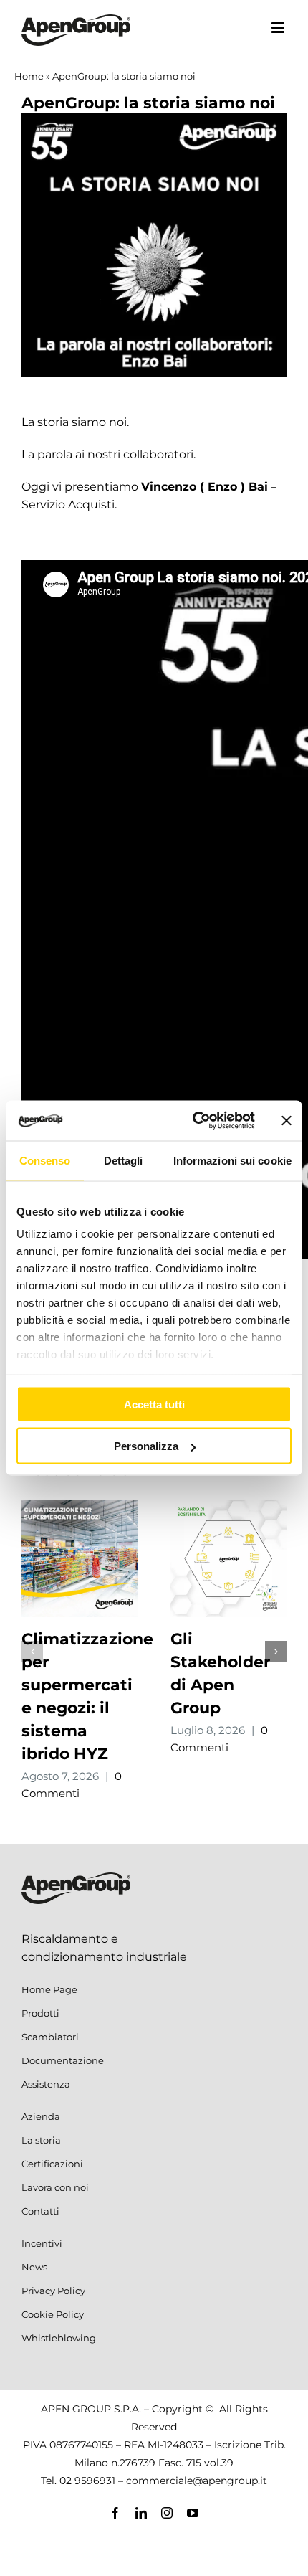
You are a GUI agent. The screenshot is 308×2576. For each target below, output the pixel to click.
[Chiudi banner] (287, 1120)
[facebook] (115, 2513)
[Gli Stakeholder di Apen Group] (229, 1507)
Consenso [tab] (45, 1160)
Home (29, 76)
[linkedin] (141, 2513)
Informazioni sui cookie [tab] (232, 1160)
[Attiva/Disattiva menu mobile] (279, 28)
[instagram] (167, 2513)
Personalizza (146, 1446)
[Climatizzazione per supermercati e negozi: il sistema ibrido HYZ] (80, 1507)
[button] (32, 1652)
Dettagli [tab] (124, 1160)
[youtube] (193, 2513)
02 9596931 (87, 2481)
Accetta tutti (154, 1404)
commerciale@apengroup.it (197, 2481)
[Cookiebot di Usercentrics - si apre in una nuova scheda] (194, 1121)
